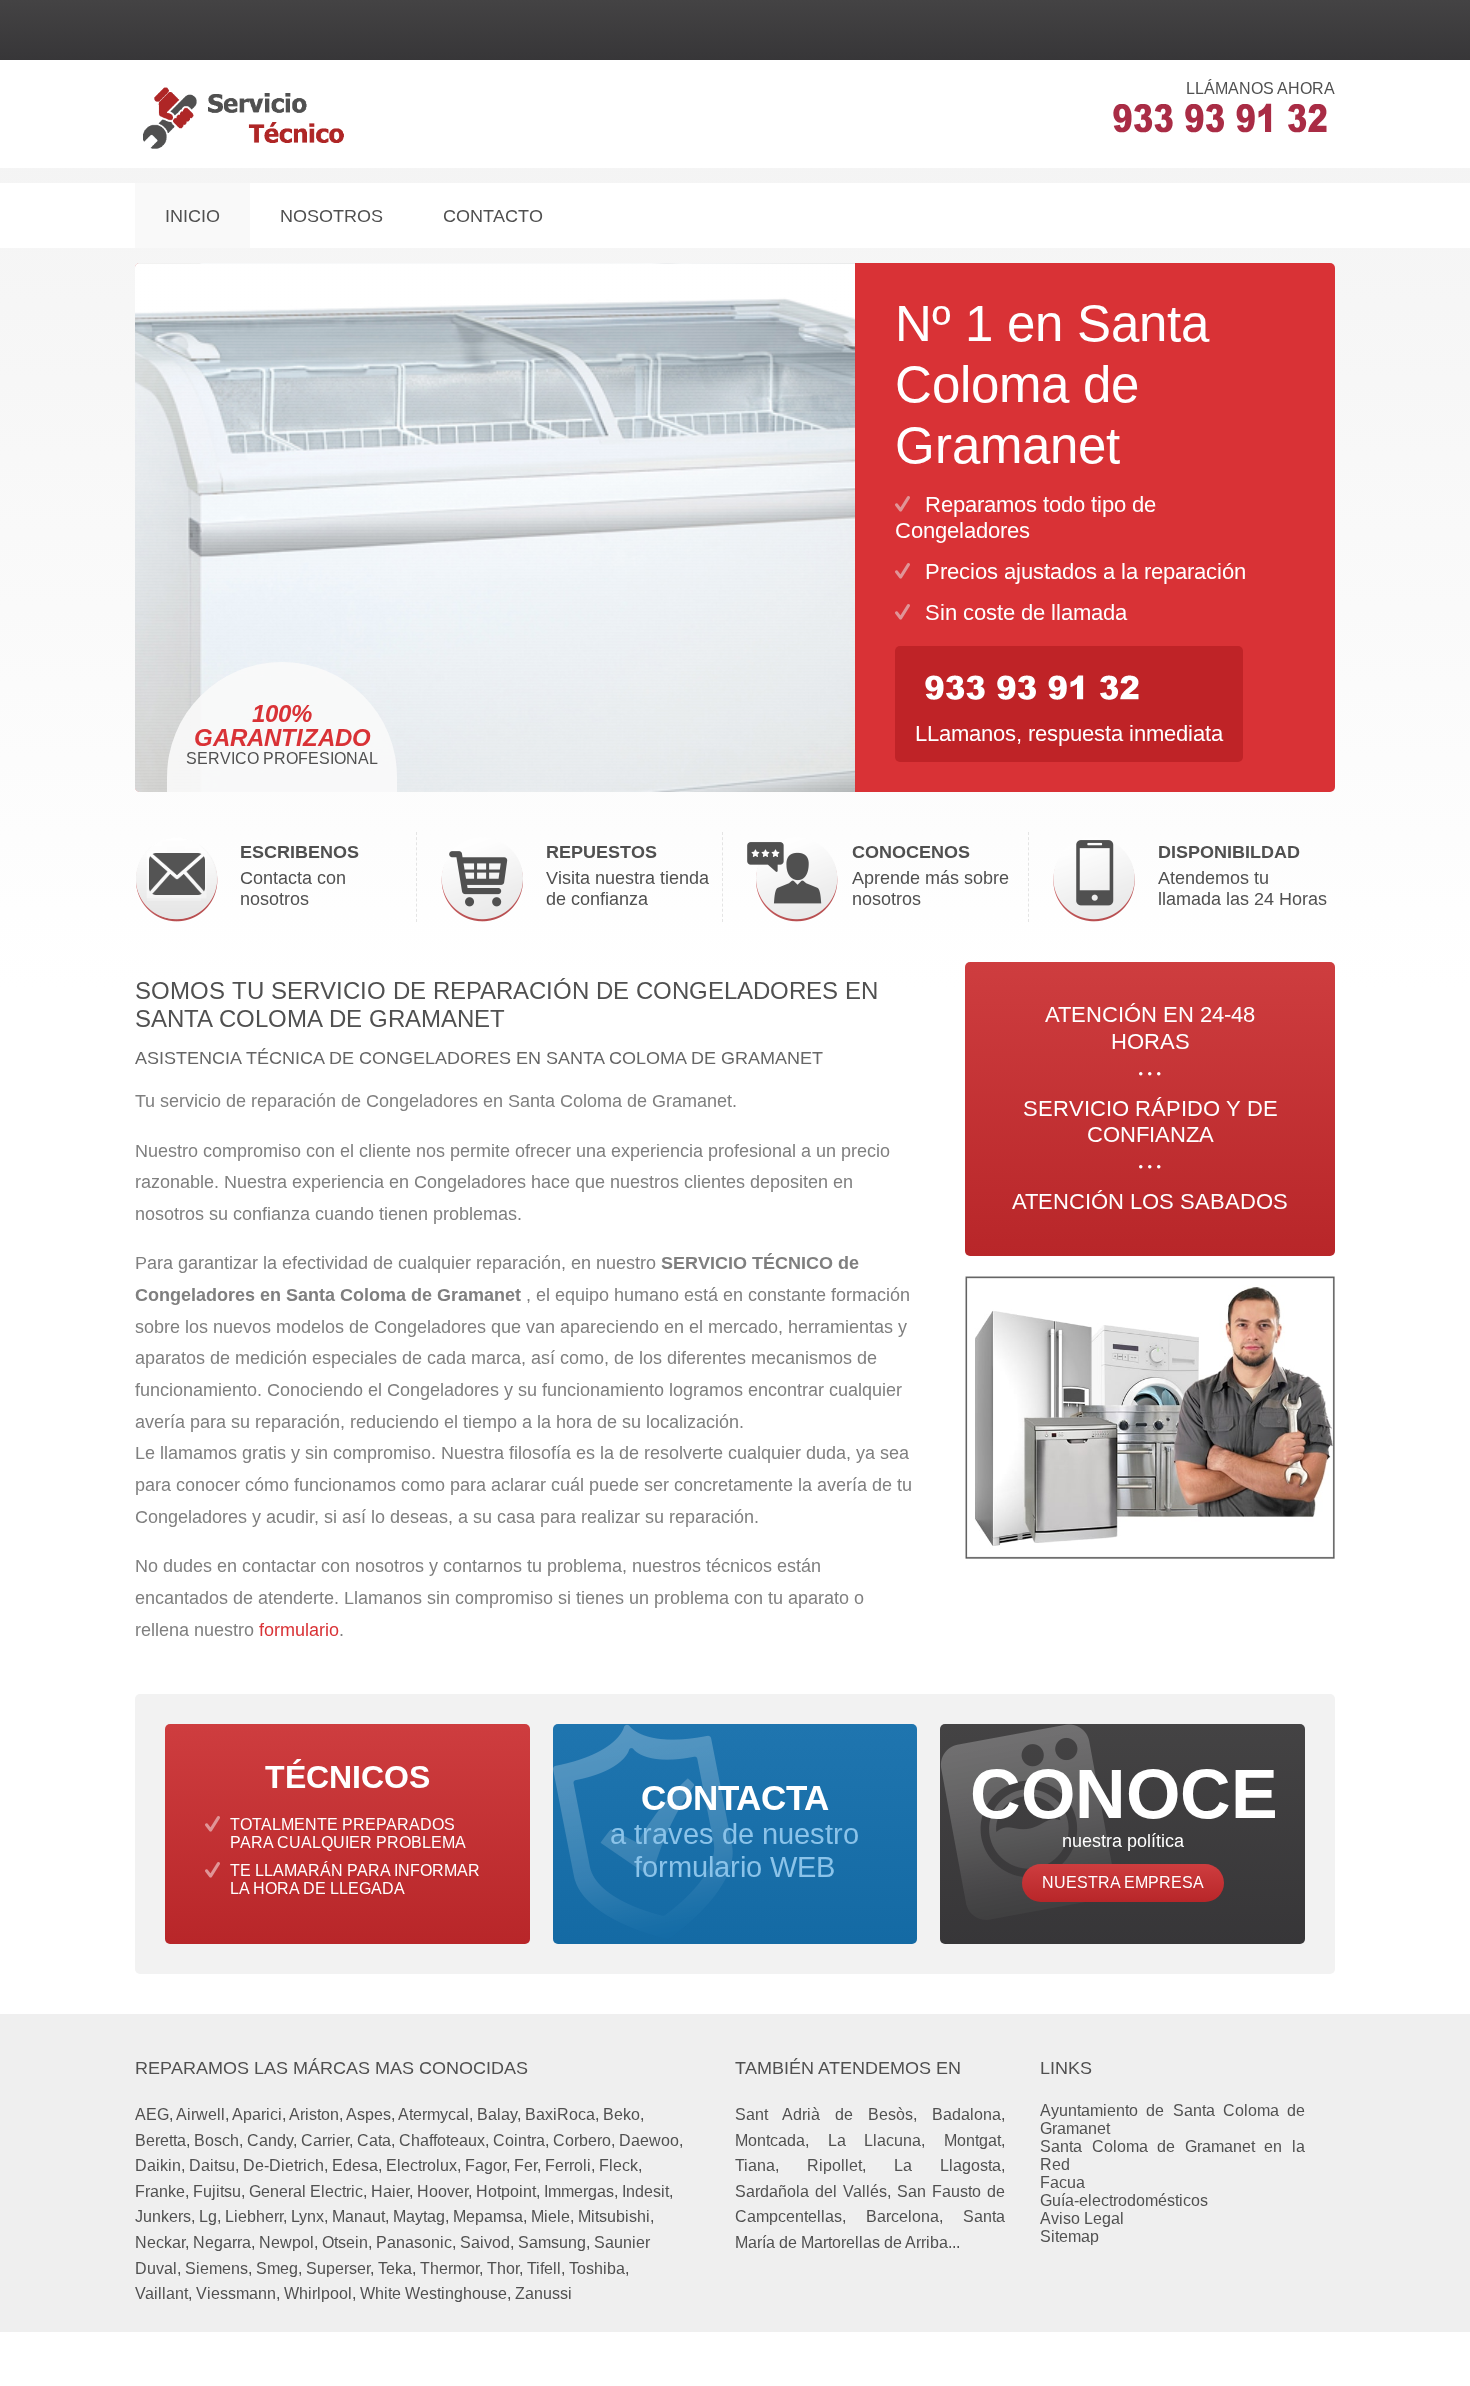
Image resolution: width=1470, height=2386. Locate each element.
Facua (1062, 2182)
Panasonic (414, 2242)
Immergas (579, 2191)
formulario (299, 1630)
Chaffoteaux (442, 2140)
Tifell (544, 2268)
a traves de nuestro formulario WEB (734, 1831)
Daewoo (649, 2140)
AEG (152, 2114)
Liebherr (254, 2216)
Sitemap (1069, 2236)
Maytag (419, 2216)
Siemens (216, 2268)
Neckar (160, 2242)
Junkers (163, 2216)
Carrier (325, 2140)
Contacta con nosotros (299, 875)
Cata (374, 2140)
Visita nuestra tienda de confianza (627, 875)
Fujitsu (217, 2191)
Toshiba (597, 2268)
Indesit (645, 2191)
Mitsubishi (614, 2216)
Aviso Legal (1082, 2218)
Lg (208, 2216)
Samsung (552, 2242)
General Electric (306, 2191)
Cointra (519, 2140)
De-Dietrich (283, 2165)
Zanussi (543, 2293)
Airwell (200, 2114)
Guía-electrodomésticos (1124, 2200)
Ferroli (568, 2165)
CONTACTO (493, 216)
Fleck (618, 2165)
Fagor (485, 2165)
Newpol (286, 2242)
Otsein (345, 2242)
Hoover (442, 2191)
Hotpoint (506, 2191)
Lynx (307, 2216)
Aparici (257, 2114)
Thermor (449, 2268)
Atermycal (433, 2114)
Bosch (216, 2140)
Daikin (158, 2165)
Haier (390, 2191)
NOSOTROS (331, 216)
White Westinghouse (433, 2293)
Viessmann (236, 2293)
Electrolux (421, 2165)
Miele (550, 2216)
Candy (270, 2140)
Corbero (582, 2140)
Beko (621, 2114)
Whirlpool (318, 2293)
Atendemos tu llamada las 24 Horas (1242, 875)
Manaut (358, 2216)
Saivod (485, 2242)
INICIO (192, 216)
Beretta (160, 2140)
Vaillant (161, 2293)
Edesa (355, 2165)
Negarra (222, 2242)
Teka (395, 2268)
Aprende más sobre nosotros (930, 875)
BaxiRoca (560, 2114)
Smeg (277, 2268)
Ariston (314, 2114)
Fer (525, 2165)
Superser (338, 2268)
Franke (160, 2191)
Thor (503, 2268)
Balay (497, 2114)
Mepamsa (488, 2216)
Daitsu (212, 2165)
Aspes (368, 2114)
